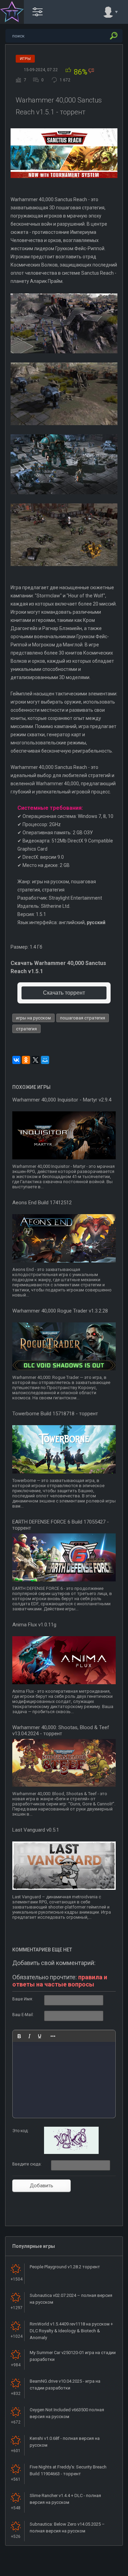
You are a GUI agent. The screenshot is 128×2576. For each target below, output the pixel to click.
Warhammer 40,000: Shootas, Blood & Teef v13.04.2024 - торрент (61, 1730)
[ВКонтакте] (16, 1060)
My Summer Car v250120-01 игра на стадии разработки (73, 2356)
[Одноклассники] (26, 1060)
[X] (35, 1060)
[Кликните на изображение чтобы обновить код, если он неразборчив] (71, 2153)
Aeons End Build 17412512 (42, 1203)
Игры (25, 59)
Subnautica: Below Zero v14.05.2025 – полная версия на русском (67, 2527)
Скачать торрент (64, 993)
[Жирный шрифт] (19, 2036)
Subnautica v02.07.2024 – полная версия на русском (71, 2299)
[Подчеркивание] (40, 2036)
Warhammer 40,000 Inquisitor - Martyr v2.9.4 (62, 1100)
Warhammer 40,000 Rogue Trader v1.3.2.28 (60, 1311)
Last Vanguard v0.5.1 (36, 1830)
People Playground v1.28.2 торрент (65, 2267)
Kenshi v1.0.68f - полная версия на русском (65, 2442)
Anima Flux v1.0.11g (34, 1625)
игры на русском (33, 1018)
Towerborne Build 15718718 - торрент (55, 1414)
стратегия (26, 1029)
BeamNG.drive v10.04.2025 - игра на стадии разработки (65, 2385)
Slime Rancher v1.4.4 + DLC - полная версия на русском (65, 2499)
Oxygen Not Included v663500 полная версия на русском (67, 2413)
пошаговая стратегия (83, 1018)
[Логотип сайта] (12, 12)
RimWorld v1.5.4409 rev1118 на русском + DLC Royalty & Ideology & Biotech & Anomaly (71, 2331)
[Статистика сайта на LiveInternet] (95, 2570)
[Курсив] (29, 2036)
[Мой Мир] (45, 1060)
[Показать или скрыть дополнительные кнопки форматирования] (53, 2036)
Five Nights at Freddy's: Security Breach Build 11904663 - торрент (68, 2470)
